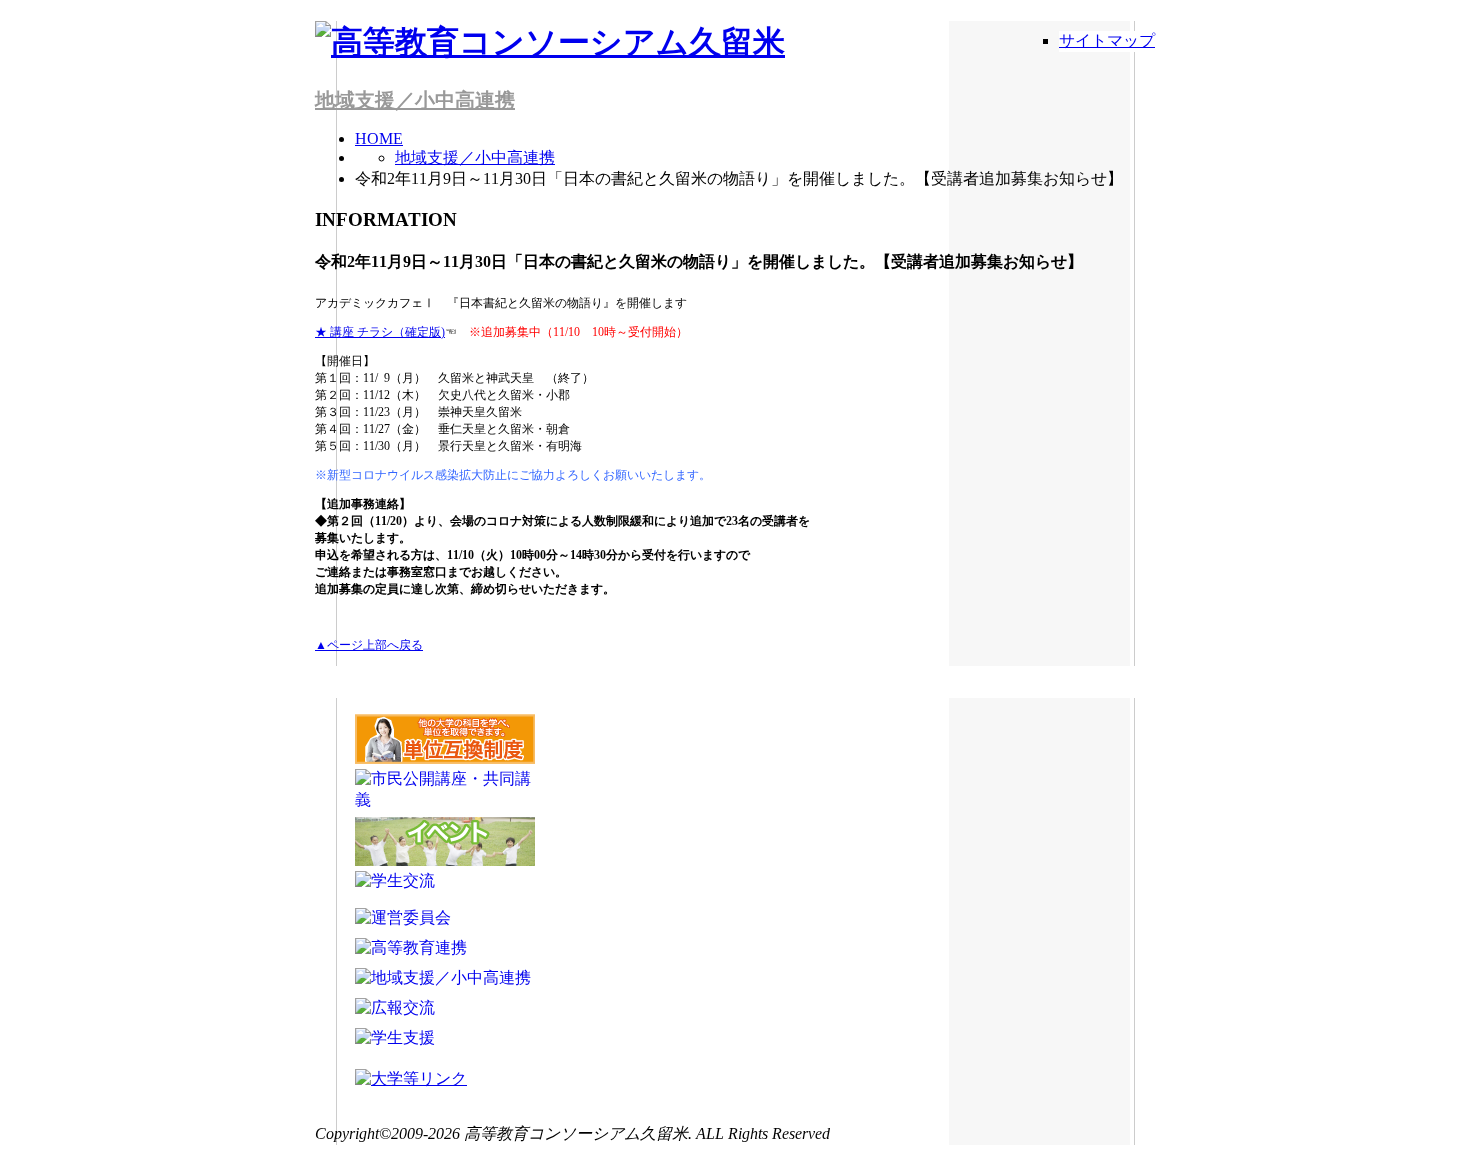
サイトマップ (1107, 40)
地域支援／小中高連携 (415, 100)
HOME (379, 138)
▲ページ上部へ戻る (369, 645)
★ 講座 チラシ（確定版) (380, 332)
